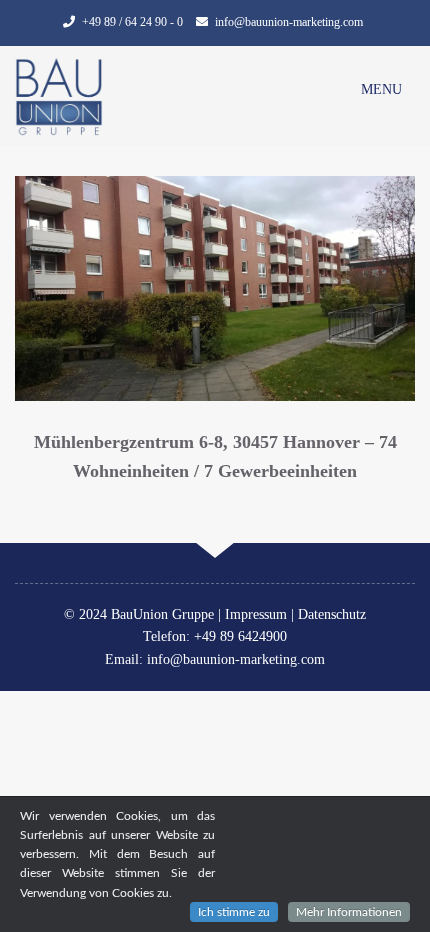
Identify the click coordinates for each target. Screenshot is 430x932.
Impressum (256, 614)
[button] (381, 90)
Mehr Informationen (349, 912)
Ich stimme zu (234, 912)
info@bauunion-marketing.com (289, 22)
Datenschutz (332, 614)
